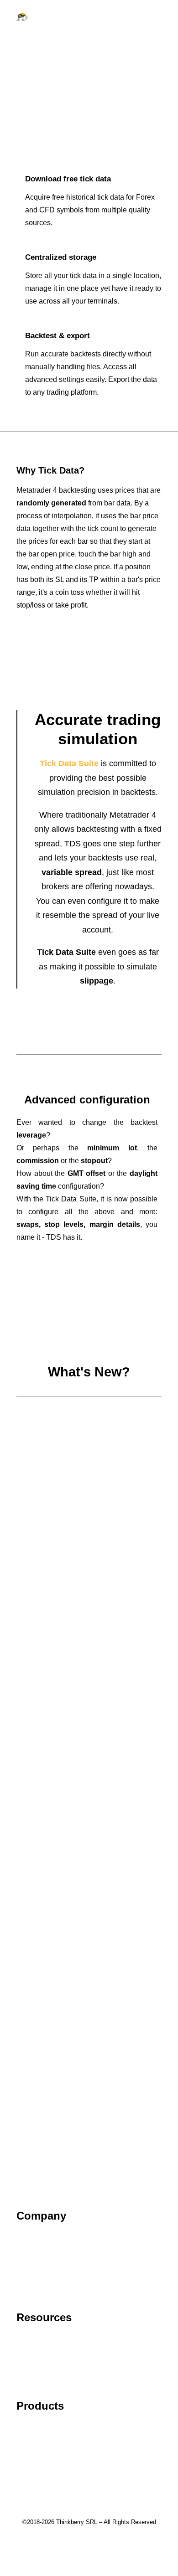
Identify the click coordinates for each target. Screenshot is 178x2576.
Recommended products (56, 2465)
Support (29, 2338)
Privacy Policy (39, 2263)
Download (33, 2453)
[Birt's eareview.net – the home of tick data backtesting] (23, 17)
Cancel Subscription (49, 2377)
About (26, 2237)
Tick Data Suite (41, 2427)
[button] (157, 17)
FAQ (24, 2351)
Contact (29, 2250)
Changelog (34, 2440)
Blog (24, 2364)
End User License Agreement (64, 2275)
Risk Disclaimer (42, 2288)
